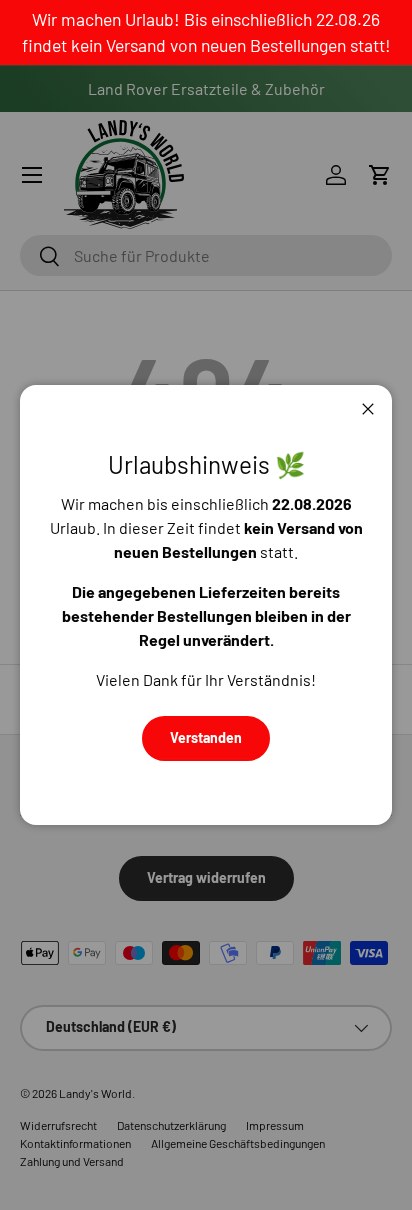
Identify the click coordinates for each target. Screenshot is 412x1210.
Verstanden (206, 737)
